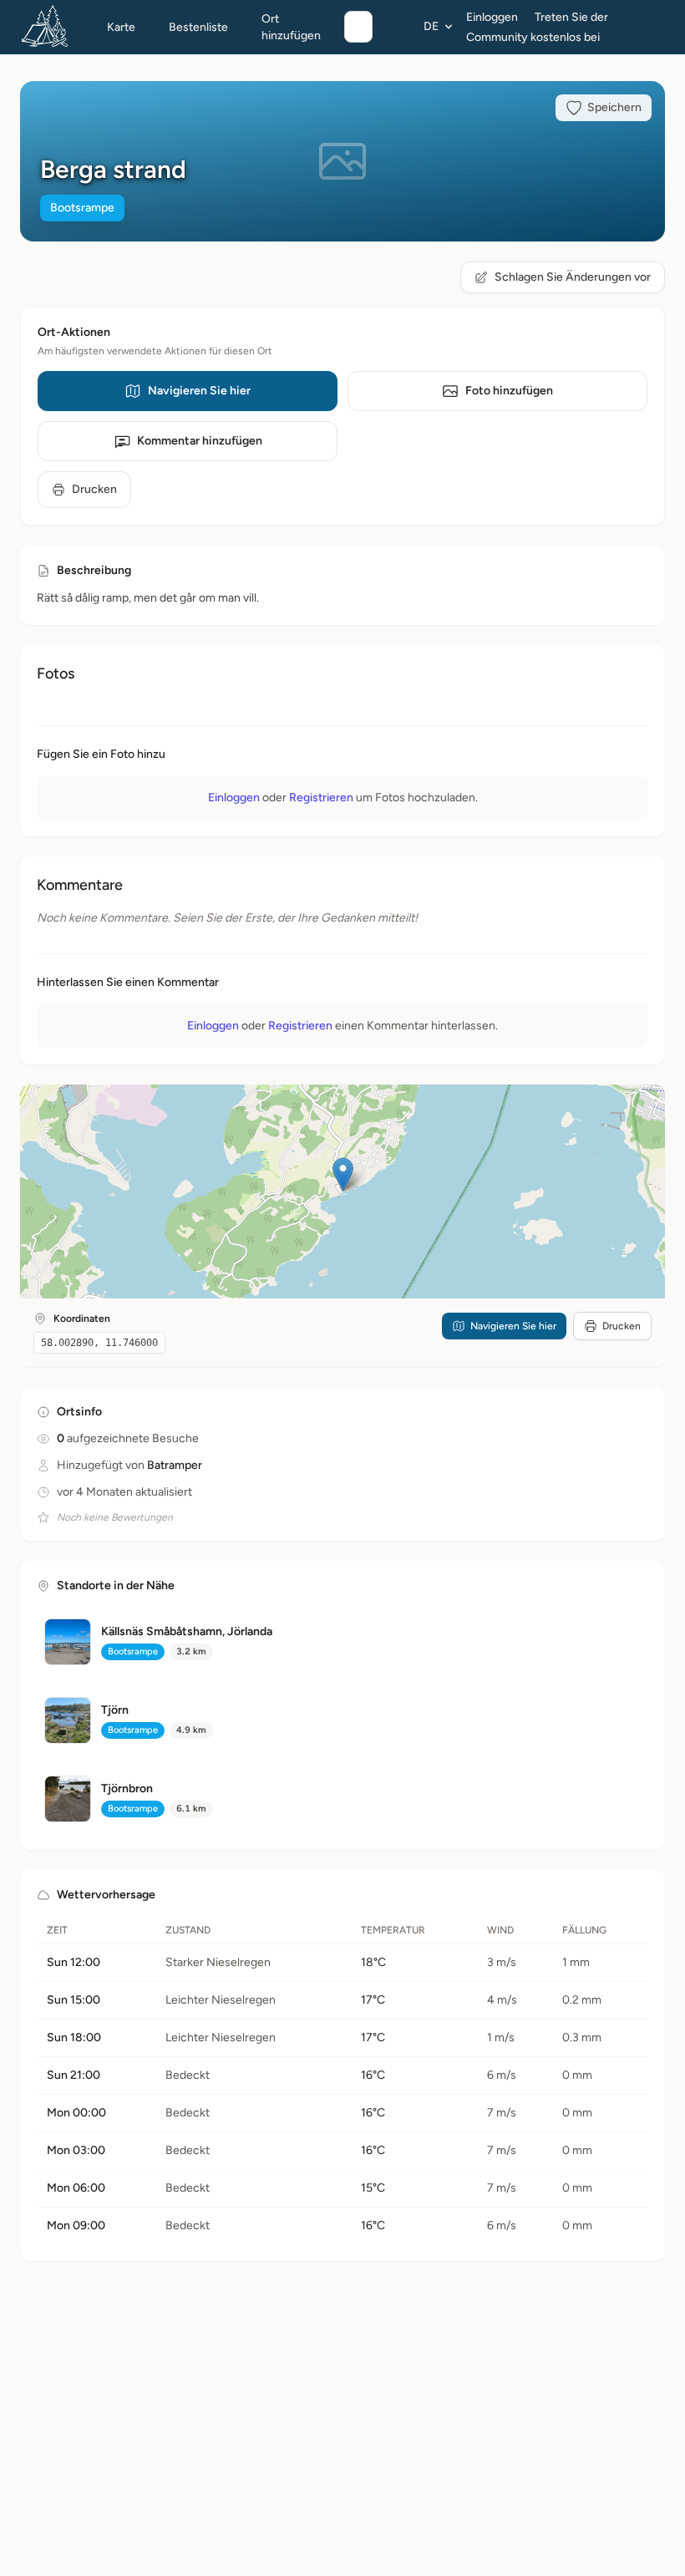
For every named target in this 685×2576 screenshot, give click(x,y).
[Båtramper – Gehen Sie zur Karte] (45, 27)
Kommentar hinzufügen (200, 441)
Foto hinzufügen (509, 391)
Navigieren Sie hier (199, 391)
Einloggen (492, 17)
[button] (343, 1174)
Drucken (94, 489)
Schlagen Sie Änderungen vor (573, 277)
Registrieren (321, 798)
